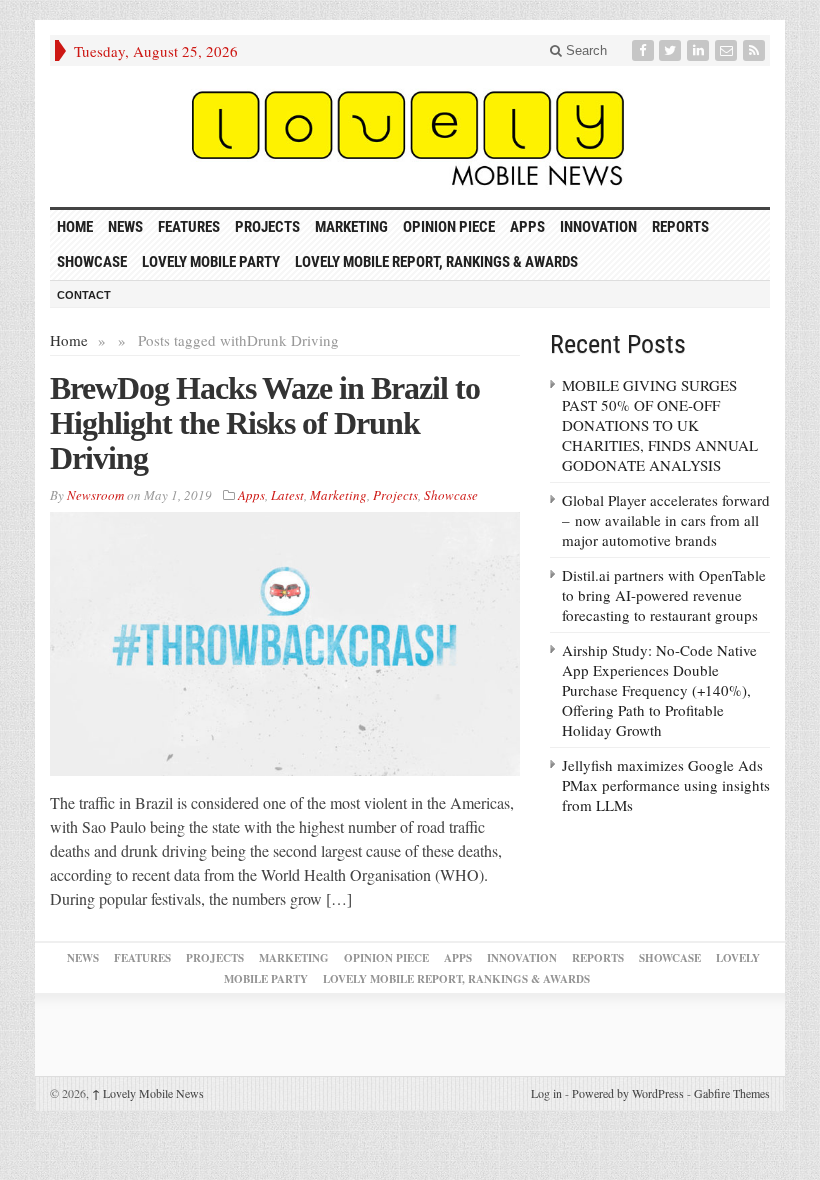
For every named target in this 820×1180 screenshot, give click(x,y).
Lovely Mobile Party (211, 262)
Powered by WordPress (628, 1093)
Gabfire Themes (732, 1093)
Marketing (351, 227)
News (125, 227)
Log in (546, 1093)
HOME (75, 227)
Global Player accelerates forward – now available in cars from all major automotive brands (666, 520)
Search (584, 50)
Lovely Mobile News (148, 1093)
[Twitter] (672, 50)
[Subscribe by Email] (728, 50)
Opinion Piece (449, 227)
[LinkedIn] (700, 50)
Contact (84, 295)
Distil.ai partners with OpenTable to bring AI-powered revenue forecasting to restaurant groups (664, 595)
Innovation (598, 227)
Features (189, 227)
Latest (287, 495)
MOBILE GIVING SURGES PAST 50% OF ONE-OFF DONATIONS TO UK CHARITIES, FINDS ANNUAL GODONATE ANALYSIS (660, 425)
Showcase (92, 262)
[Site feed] (756, 50)
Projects (267, 227)
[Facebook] (645, 50)
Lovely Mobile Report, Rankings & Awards (436, 262)
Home (69, 340)
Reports (680, 227)
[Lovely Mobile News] (410, 136)
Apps (527, 227)
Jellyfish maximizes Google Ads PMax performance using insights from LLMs (666, 785)
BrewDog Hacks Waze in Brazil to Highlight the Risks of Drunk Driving (265, 423)
